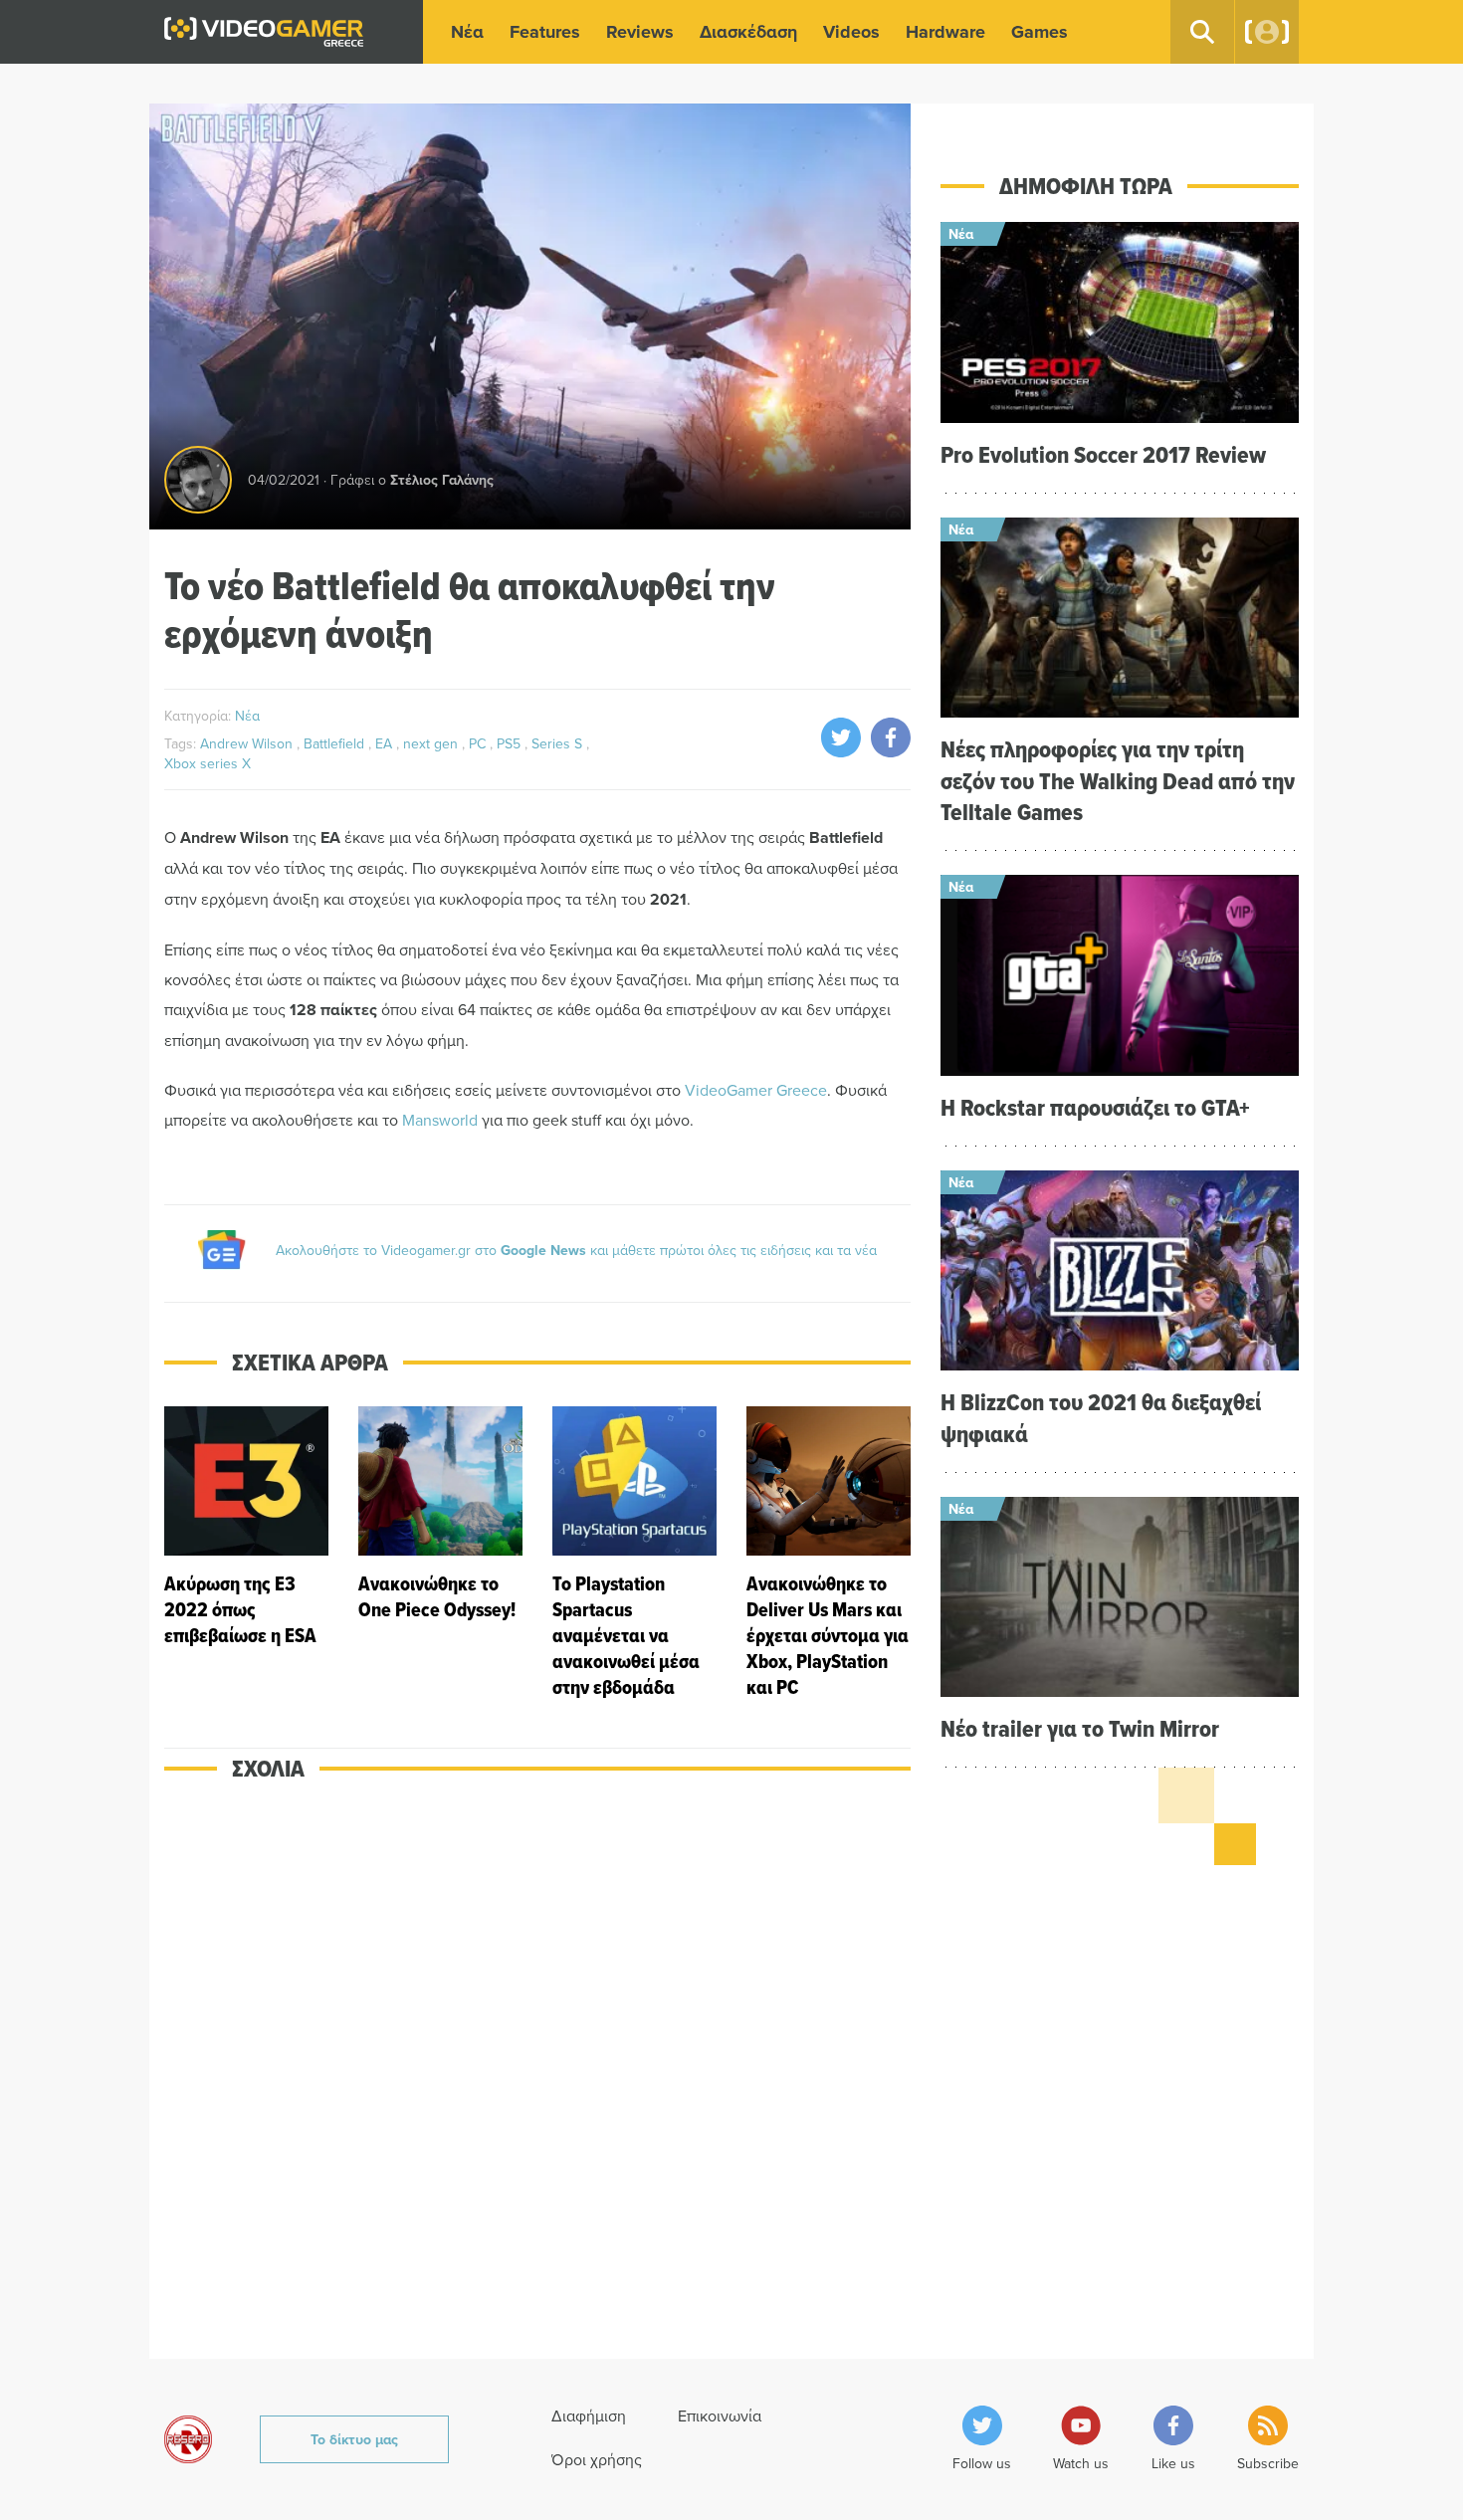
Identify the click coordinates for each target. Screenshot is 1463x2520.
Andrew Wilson (248, 743)
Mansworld (440, 1120)
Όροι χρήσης (597, 2459)
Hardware (945, 32)
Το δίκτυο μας (354, 2439)
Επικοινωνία (720, 2415)
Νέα (467, 32)
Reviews (640, 32)
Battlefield (336, 743)
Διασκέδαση (748, 32)
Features (545, 32)
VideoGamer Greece (756, 1090)
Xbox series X (208, 763)
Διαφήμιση (589, 2415)
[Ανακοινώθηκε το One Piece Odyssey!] (440, 1553)
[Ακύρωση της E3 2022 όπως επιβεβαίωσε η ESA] (246, 1553)
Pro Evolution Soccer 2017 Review (1103, 454)
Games (1040, 32)
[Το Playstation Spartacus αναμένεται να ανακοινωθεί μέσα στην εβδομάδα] (634, 1553)
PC (479, 743)
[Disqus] (537, 2083)
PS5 (511, 743)
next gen (432, 743)
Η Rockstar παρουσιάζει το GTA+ (1095, 1107)
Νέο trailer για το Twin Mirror (1080, 1728)
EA (386, 743)
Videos (851, 32)
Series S (559, 743)
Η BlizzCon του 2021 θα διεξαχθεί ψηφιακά (1101, 1417)
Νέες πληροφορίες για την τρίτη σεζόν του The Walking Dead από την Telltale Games (1118, 780)
